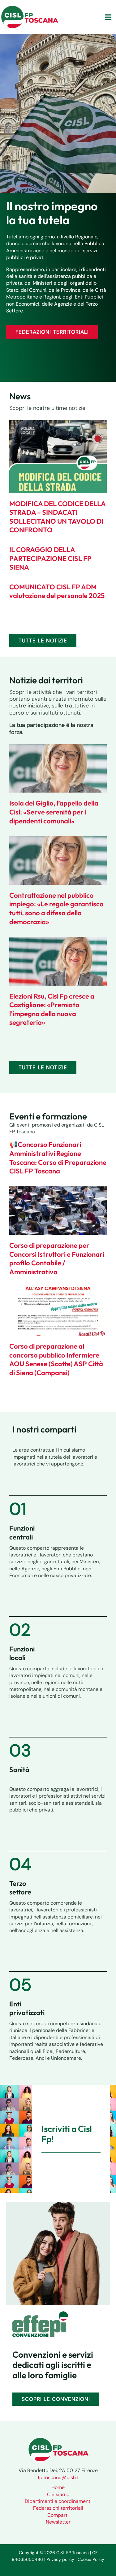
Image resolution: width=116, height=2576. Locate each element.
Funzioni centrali (22, 1533)
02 (20, 1630)
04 (20, 1864)
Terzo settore (20, 1888)
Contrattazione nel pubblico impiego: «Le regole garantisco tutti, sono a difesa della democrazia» (56, 909)
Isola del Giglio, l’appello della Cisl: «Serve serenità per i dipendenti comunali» (54, 812)
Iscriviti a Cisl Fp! (67, 2134)
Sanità (19, 1770)
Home (58, 2487)
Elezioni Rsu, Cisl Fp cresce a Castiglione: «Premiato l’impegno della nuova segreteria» (52, 1009)
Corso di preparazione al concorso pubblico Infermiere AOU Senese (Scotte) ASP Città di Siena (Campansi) (56, 1359)
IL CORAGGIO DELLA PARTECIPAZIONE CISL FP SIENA (50, 558)
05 (20, 1985)
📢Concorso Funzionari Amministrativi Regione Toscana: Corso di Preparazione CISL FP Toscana (58, 1158)
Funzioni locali (22, 1653)
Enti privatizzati (27, 2008)
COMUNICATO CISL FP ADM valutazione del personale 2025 (57, 591)
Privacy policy (60, 2559)
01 (18, 1509)
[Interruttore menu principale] (108, 17)
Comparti (58, 2515)
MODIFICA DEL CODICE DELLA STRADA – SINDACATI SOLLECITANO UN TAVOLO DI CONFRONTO (57, 517)
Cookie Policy (91, 2559)
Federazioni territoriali (58, 2508)
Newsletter (58, 2522)
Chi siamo (58, 2494)
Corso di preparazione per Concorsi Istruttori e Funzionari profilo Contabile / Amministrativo (57, 1259)
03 (20, 1750)
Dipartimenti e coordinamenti (58, 2501)
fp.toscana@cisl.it (58, 2477)
